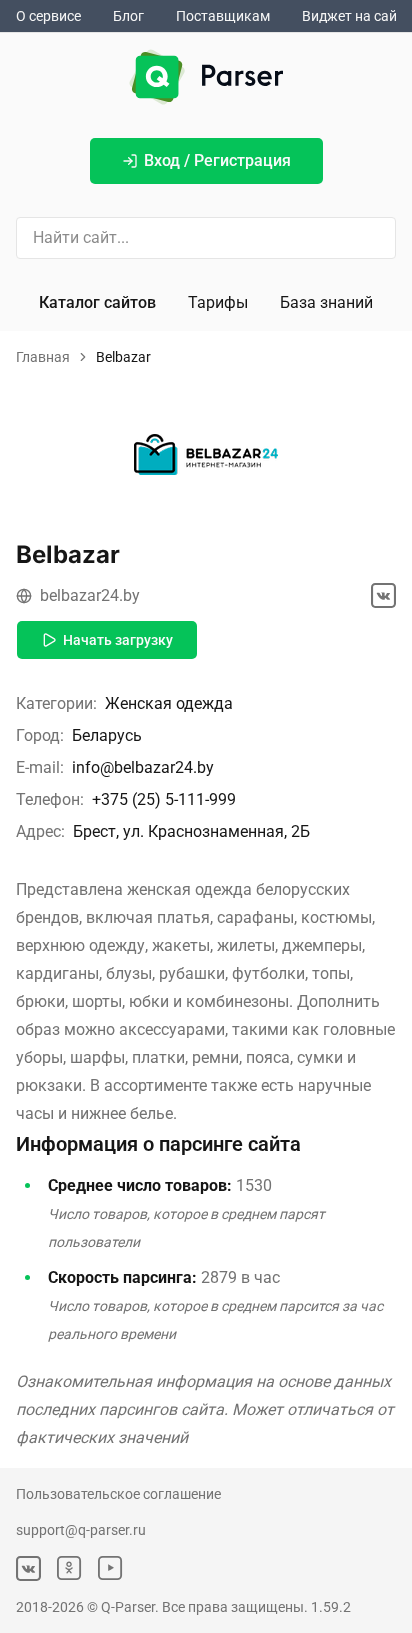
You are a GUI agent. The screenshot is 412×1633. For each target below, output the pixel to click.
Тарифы (218, 302)
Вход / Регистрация (217, 160)
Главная (43, 357)
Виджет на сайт (353, 16)
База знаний (326, 302)
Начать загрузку (118, 640)
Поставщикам (223, 16)
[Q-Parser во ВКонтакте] (28, 1568)
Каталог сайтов (97, 302)
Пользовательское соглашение (118, 1494)
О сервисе (48, 16)
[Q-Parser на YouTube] (110, 1568)
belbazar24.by (90, 595)
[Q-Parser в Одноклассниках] (69, 1568)
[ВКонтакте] (383, 595)
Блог (128, 16)
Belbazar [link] (123, 357)
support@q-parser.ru (81, 1530)
